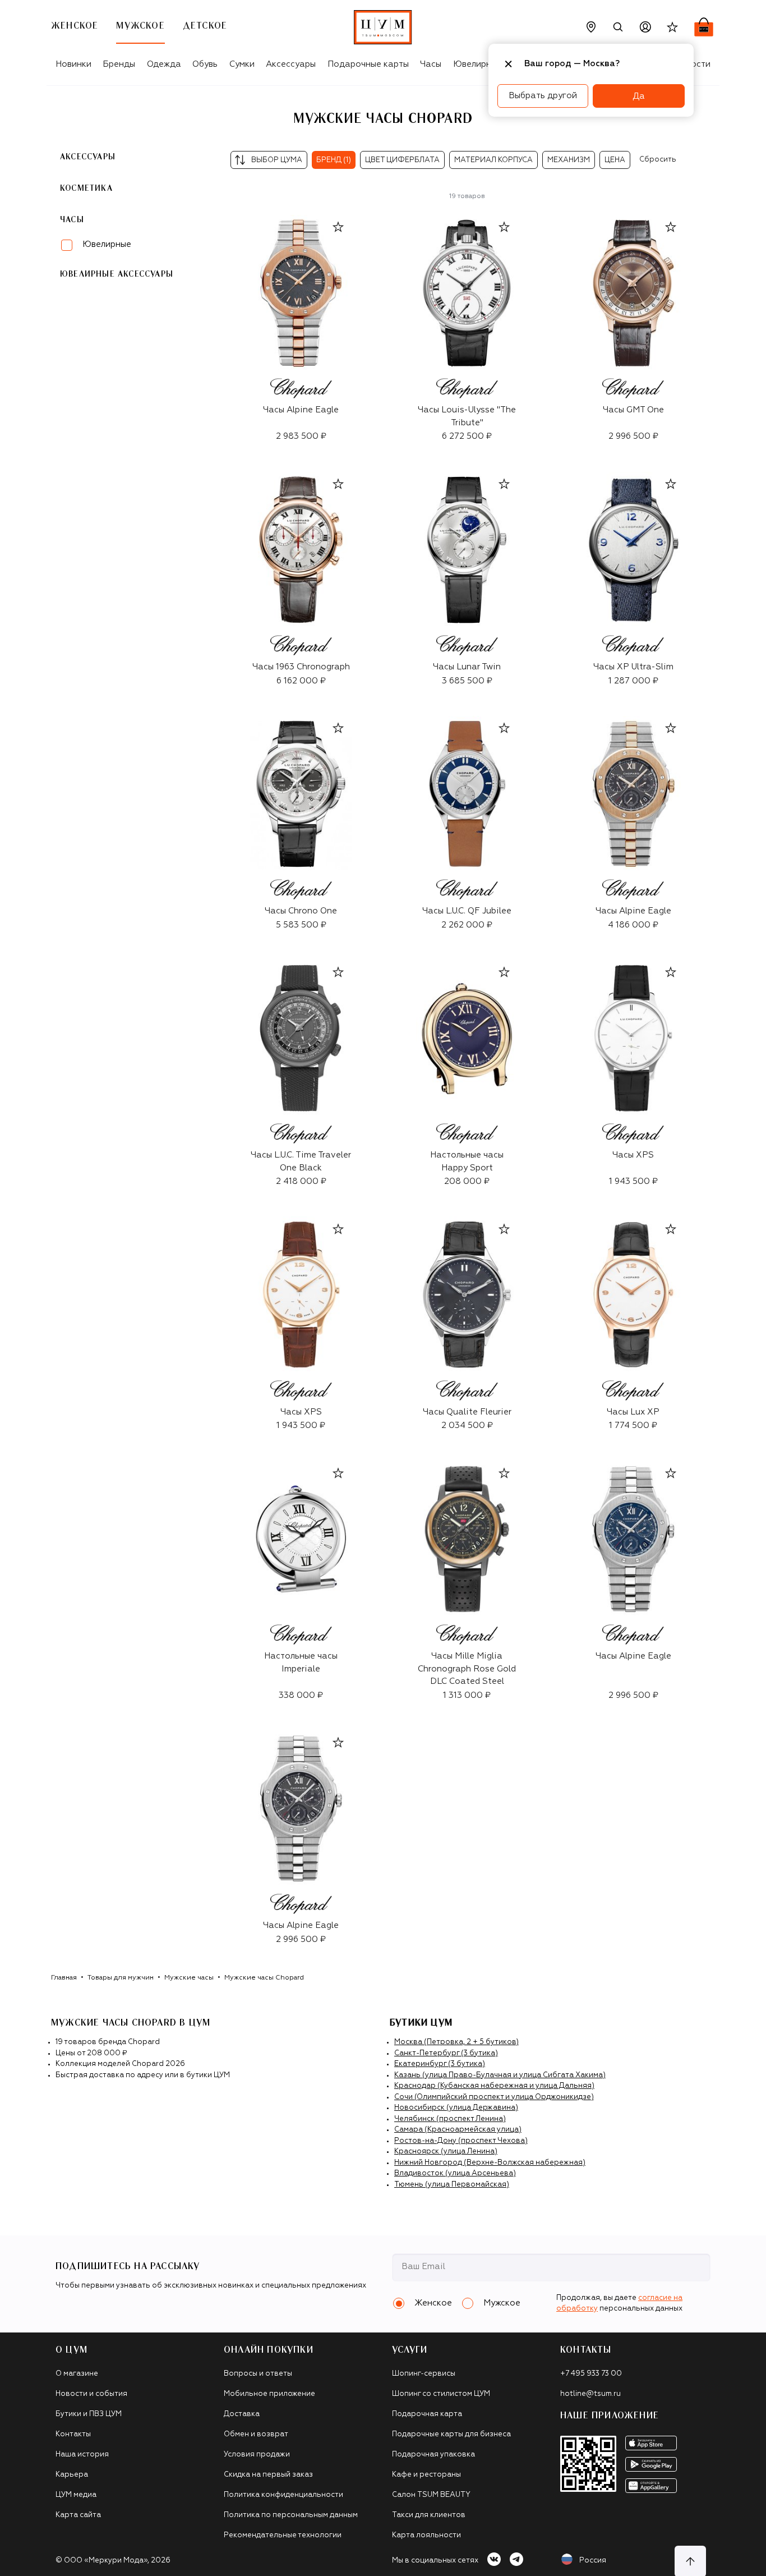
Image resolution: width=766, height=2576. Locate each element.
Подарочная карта (427, 2414)
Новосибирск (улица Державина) (456, 2108)
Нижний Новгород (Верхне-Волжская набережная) (490, 2163)
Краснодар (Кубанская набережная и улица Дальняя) (494, 2086)
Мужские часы (189, 1978)
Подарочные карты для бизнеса (451, 2434)
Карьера (72, 2475)
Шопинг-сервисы (424, 2374)
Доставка (242, 2414)
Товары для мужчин (121, 1978)
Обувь (205, 64)
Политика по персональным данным (291, 2515)
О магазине (77, 2374)
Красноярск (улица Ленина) (446, 2152)
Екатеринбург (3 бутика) (440, 2064)
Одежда (164, 64)
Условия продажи (257, 2455)
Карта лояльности (426, 2535)
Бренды (119, 64)
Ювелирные (107, 244)
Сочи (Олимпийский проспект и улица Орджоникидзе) (494, 2097)
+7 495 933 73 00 (591, 2374)
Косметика (86, 189)
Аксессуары (291, 64)
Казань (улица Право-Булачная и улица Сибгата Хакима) (500, 2075)
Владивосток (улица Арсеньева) (455, 2173)
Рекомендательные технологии (283, 2535)
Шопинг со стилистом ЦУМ (441, 2394)
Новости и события (91, 2394)
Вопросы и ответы (258, 2374)
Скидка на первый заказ (268, 2475)
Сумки (242, 64)
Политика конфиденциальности (283, 2495)
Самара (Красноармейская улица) (458, 2130)
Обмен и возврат (256, 2434)
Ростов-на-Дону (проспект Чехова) (461, 2141)
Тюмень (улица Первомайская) (452, 2185)
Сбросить (658, 160)
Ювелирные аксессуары (117, 274)
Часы (431, 64)
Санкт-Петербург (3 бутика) (446, 2053)
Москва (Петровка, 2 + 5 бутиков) (456, 2042)
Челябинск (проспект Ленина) (450, 2119)
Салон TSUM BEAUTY (431, 2495)
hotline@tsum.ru (590, 2394)
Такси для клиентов (429, 2515)
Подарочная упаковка (433, 2455)
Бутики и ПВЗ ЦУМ (89, 2414)
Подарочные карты (368, 64)
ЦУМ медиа (76, 2495)
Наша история (82, 2455)
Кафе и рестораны (426, 2475)
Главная (64, 1978)
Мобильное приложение (269, 2394)
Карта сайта (78, 2515)
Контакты (73, 2434)
